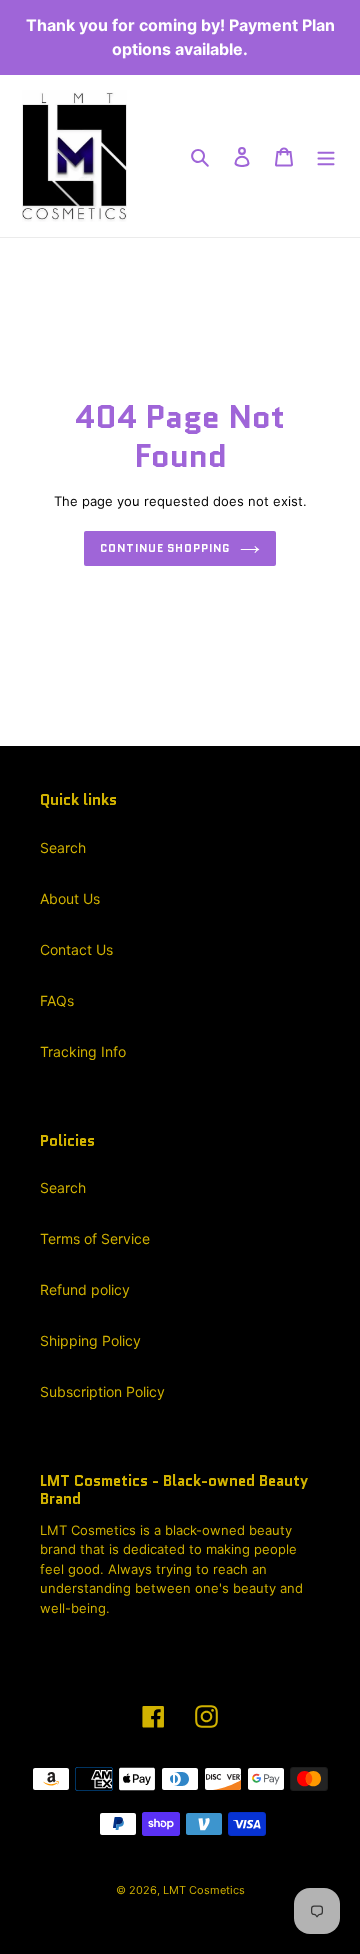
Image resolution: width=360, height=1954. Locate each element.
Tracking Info (83, 1051)
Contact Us (76, 949)
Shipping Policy (90, 1340)
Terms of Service (95, 1238)
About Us (70, 898)
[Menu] (326, 156)
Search (63, 847)
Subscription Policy (102, 1391)
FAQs (57, 1000)
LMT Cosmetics (204, 1890)
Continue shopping (164, 548)
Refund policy (85, 1289)
